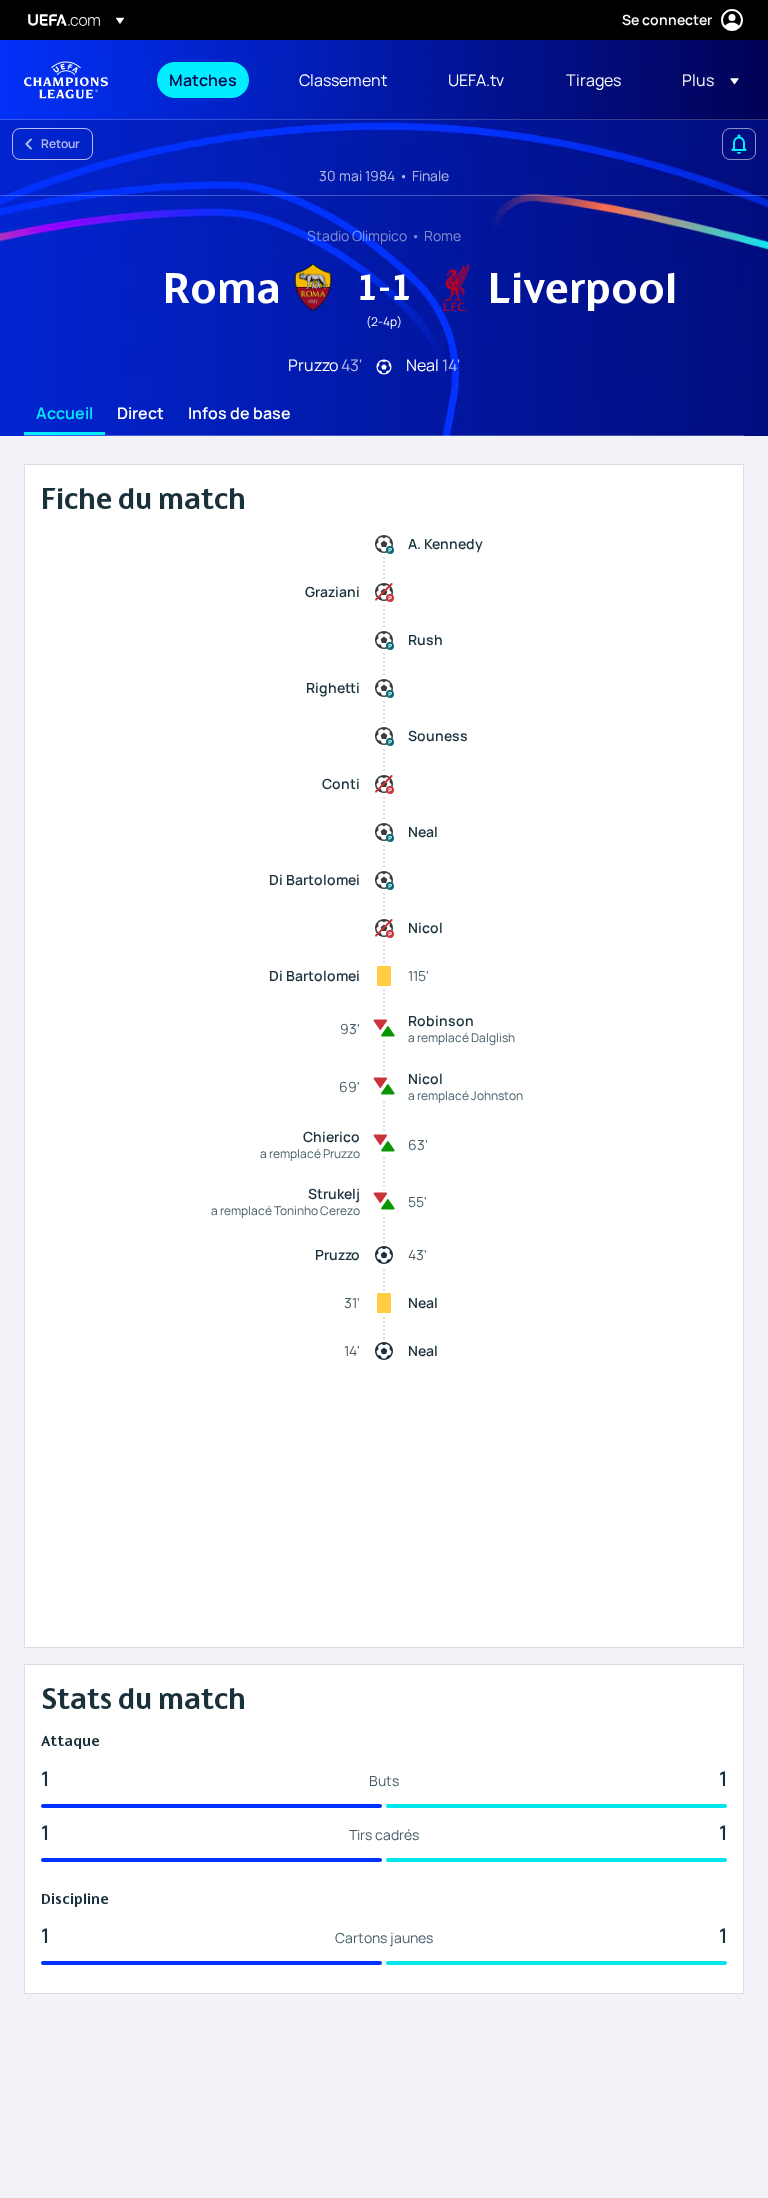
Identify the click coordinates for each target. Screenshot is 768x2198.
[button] (704, 80)
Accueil (64, 414)
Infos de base (239, 414)
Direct (140, 414)
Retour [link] (60, 143)
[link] (203, 80)
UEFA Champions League (66, 80)
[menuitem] (209, 80)
